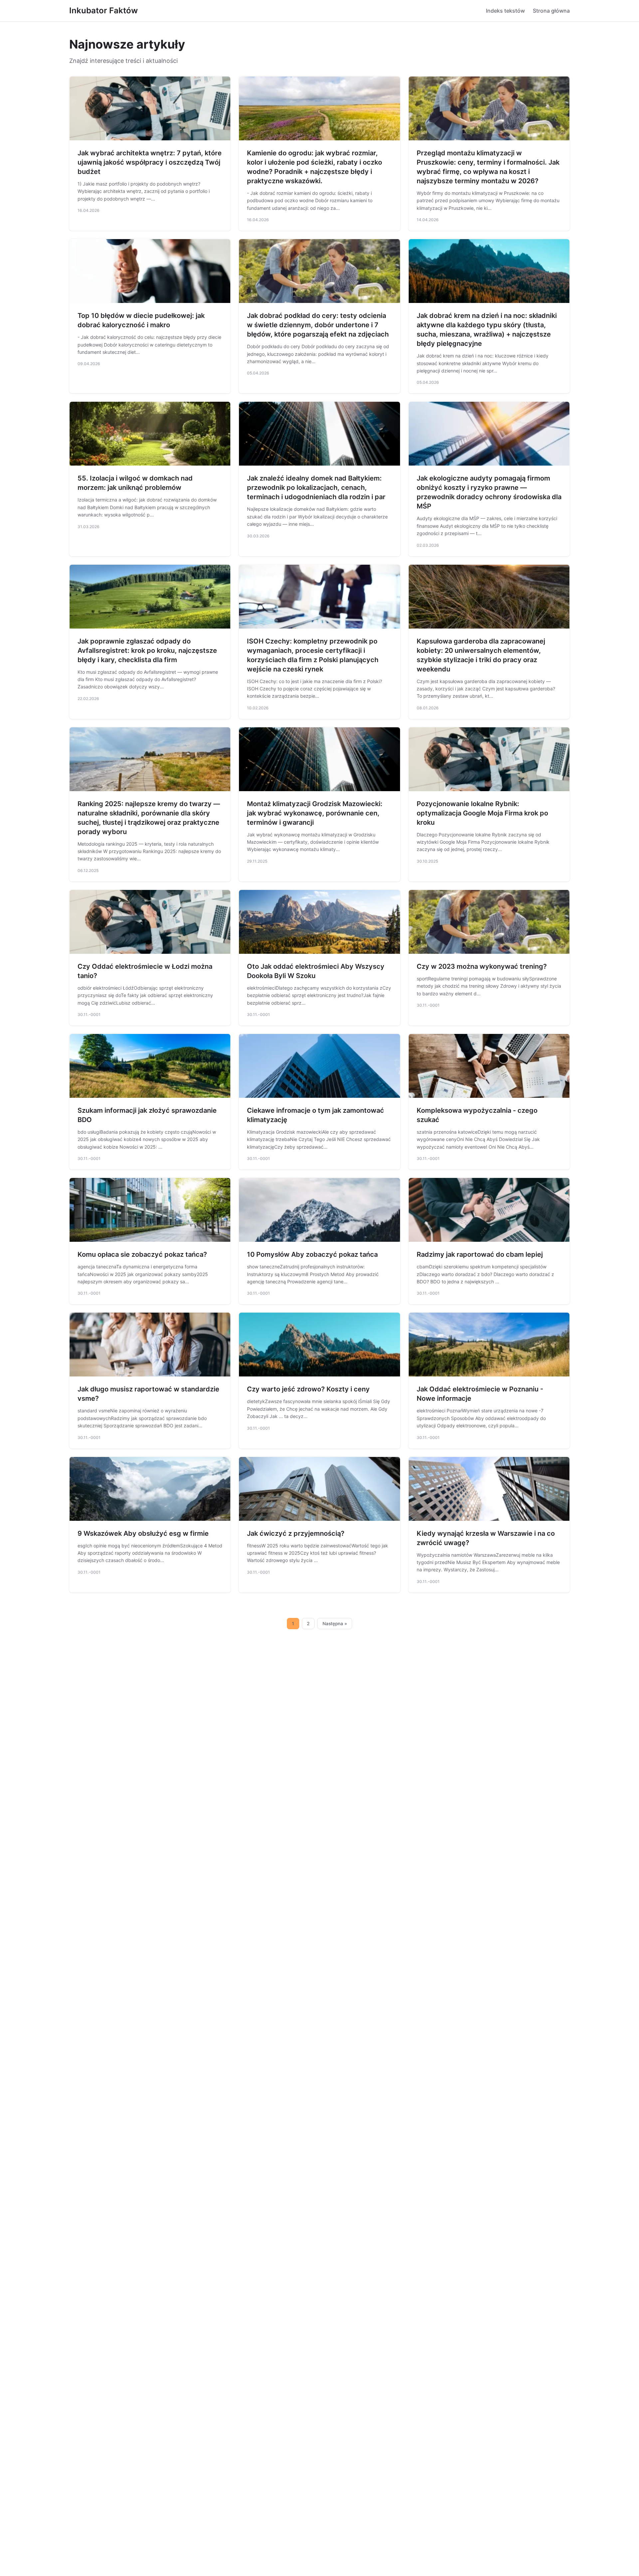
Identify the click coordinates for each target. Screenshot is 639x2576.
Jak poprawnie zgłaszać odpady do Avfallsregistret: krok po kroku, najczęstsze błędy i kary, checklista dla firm (147, 650)
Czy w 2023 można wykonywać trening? (482, 966)
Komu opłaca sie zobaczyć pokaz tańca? (142, 1254)
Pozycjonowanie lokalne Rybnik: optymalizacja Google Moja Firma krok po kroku (482, 813)
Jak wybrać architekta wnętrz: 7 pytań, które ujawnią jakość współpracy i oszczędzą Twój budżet (150, 162)
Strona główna (551, 11)
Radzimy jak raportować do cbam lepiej (480, 1254)
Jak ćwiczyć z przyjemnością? (296, 1533)
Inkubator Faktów (104, 10)
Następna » (335, 1624)
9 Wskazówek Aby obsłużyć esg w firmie (143, 1533)
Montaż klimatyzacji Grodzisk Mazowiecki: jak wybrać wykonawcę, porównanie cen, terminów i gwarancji (315, 813)
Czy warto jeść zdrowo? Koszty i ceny (308, 1389)
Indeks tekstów (505, 11)
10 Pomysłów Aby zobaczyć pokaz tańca (312, 1254)
